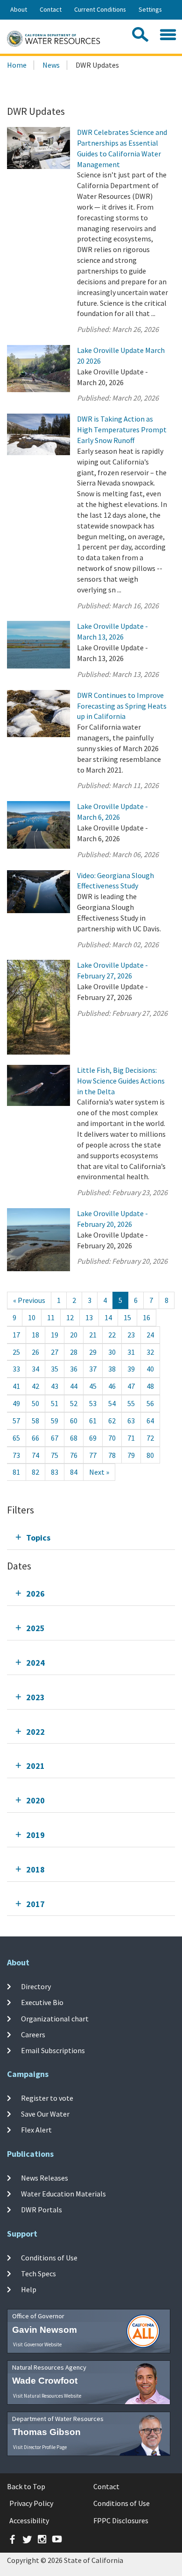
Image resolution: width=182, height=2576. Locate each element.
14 (108, 1317)
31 (131, 1352)
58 (35, 1421)
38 (112, 1369)
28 (74, 1352)
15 (127, 1317)
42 (35, 1386)
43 (55, 1386)
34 (35, 1369)
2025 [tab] (35, 1628)
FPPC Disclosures (121, 2520)
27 (55, 1352)
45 (93, 1386)
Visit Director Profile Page (40, 2447)
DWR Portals (42, 2210)
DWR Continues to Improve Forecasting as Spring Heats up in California (122, 706)
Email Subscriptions (53, 2050)
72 (150, 1438)
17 (16, 1335)
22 (112, 1335)
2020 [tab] (35, 1800)
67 (55, 1438)
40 (150, 1369)
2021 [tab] (35, 1766)
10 (32, 1317)
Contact (51, 9)
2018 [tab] (35, 1869)
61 (93, 1421)
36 (74, 1369)
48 (150, 1386)
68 (74, 1438)
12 (70, 1317)
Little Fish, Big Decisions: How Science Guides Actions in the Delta (121, 1081)
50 (35, 1403)
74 (35, 1455)
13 (89, 1317)
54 (112, 1403)
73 (16, 1455)
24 (150, 1335)
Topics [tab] (38, 1538)
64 (150, 1421)
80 (150, 1455)
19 (55, 1335)
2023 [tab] (35, 1697)
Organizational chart (55, 2018)
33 (16, 1369)
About (19, 9)
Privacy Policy (31, 2503)
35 (55, 1369)
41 (16, 1386)
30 (112, 1352)
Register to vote (47, 2098)
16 (147, 1317)
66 (35, 1438)
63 (131, 1421)
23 (131, 1335)
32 (150, 1352)
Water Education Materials (63, 2194)
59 (55, 1421)
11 (51, 1317)
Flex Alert (36, 2130)
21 (93, 1335)
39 (131, 1369)
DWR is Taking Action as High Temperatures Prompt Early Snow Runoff (122, 429)
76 (74, 1455)
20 (74, 1335)
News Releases (45, 2178)
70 (112, 1438)
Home (17, 65)
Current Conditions (100, 9)
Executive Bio (42, 2002)
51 (55, 1403)
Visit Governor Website (37, 2344)
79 (131, 1455)
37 (93, 1369)
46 (112, 1386)
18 (35, 1335)
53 (93, 1403)
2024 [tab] (35, 1663)
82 (35, 1472)
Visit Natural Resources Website (47, 2396)
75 (55, 1455)
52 (74, 1403)
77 (93, 1455)
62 (112, 1421)
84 (74, 1472)
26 (35, 1352)
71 (131, 1438)
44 (74, 1386)
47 (131, 1386)
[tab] (91, 1538)
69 (93, 1438)
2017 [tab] (35, 1904)
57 (16, 1421)
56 (150, 1403)
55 (131, 1403)
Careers (33, 2034)
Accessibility (29, 2520)
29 (93, 1352)
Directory (36, 1986)
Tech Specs (38, 2273)
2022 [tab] (35, 1732)
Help (29, 2289)
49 (16, 1403)
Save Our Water (45, 2114)
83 (55, 1472)
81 (16, 1472)
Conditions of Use (49, 2258)
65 (16, 1438)
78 (112, 1455)
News (51, 65)
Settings (150, 9)
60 (74, 1421)
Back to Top (26, 2486)
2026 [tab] (35, 1594)
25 (16, 1352)
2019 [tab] (35, 1835)
